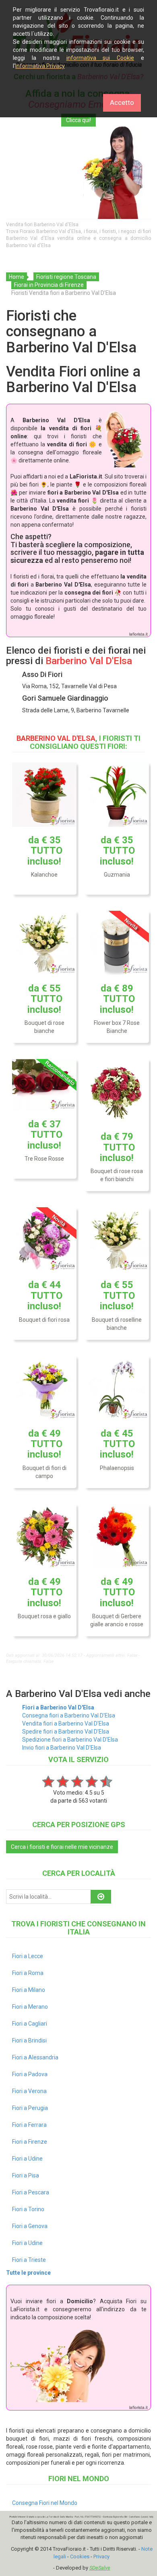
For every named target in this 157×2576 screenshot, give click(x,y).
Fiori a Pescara (31, 2192)
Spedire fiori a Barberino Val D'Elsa (66, 1732)
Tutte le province (28, 2273)
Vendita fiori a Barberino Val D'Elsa (66, 1723)
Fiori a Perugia (30, 2108)
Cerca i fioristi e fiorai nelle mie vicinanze (62, 1847)
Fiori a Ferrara (29, 2125)
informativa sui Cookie (100, 58)
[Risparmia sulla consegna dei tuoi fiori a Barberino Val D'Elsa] (78, 173)
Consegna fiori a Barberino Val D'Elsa (69, 1715)
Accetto (122, 102)
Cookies (80, 2557)
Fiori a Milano (29, 1990)
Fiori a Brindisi (29, 2040)
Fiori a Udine (27, 2159)
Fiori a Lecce (28, 1956)
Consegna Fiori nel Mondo (45, 2503)
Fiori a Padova (30, 2074)
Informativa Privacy (40, 66)
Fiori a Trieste (29, 2260)
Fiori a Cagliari (30, 2024)
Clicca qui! (78, 120)
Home (17, 277)
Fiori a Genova (30, 2226)
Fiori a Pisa (26, 2175)
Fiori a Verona (29, 2091)
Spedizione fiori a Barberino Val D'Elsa (70, 1740)
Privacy (101, 2557)
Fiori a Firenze (30, 2142)
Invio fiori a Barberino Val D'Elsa (62, 1748)
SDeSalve (100, 2568)
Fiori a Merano (30, 2007)
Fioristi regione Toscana (66, 277)
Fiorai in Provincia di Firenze (49, 285)
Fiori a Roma (28, 1973)
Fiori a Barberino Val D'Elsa (58, 1707)
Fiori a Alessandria (35, 2057)
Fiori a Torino (28, 2209)
